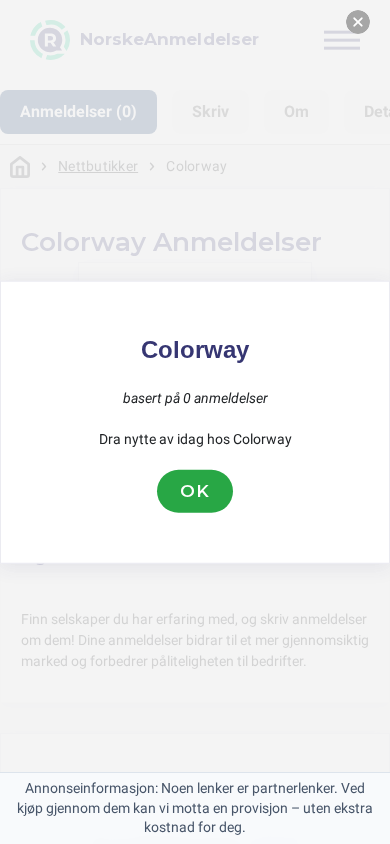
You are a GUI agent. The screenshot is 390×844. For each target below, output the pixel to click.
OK (195, 491)
